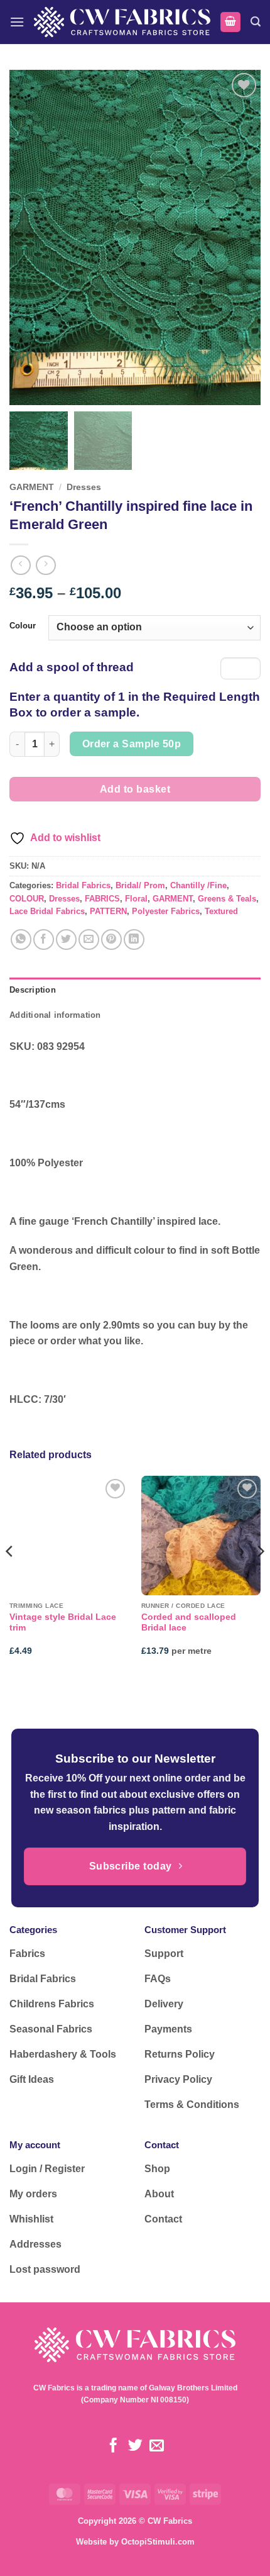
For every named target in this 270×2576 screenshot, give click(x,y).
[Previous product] (46, 565)
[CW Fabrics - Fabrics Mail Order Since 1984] (122, 22)
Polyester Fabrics (166, 911)
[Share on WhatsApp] (21, 940)
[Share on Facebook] (44, 940)
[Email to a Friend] (89, 940)
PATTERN (108, 911)
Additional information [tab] (55, 1015)
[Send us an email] (157, 2446)
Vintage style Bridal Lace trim (63, 1623)
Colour (23, 626)
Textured (221, 911)
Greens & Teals (227, 899)
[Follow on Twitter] (135, 2446)
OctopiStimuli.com (158, 2542)
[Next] (260, 1577)
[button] (17, 22)
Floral (136, 899)
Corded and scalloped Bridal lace (189, 1623)
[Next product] (20, 565)
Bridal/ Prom (140, 885)
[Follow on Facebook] (113, 2446)
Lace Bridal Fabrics (47, 911)
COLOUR (27, 899)
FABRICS (102, 899)
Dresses (84, 487)
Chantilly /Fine (198, 885)
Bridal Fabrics (83, 885)
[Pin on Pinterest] (111, 940)
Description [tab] (33, 990)
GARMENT (32, 487)
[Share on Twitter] (66, 940)
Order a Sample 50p (132, 744)
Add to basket (135, 789)
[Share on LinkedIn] (134, 940)
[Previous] (10, 1577)
